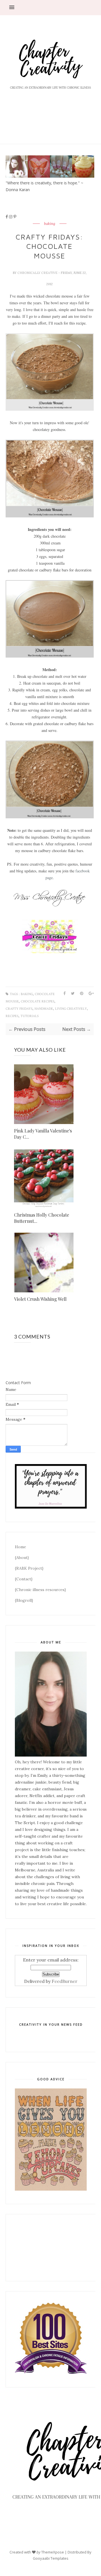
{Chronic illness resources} (40, 1590)
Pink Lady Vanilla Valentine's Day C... (43, 1134)
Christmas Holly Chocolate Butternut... (42, 1218)
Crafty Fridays (19, 1009)
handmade (44, 1009)
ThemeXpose (53, 2552)
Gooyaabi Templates (51, 2558)
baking (50, 224)
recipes (12, 1016)
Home (20, 1547)
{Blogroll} (24, 1600)
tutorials (30, 1016)
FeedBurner (65, 1981)
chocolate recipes (38, 1001)
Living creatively (71, 1009)
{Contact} (24, 1579)
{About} (22, 1558)
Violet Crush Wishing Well (40, 1299)
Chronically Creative (38, 273)
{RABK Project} (29, 1568)
